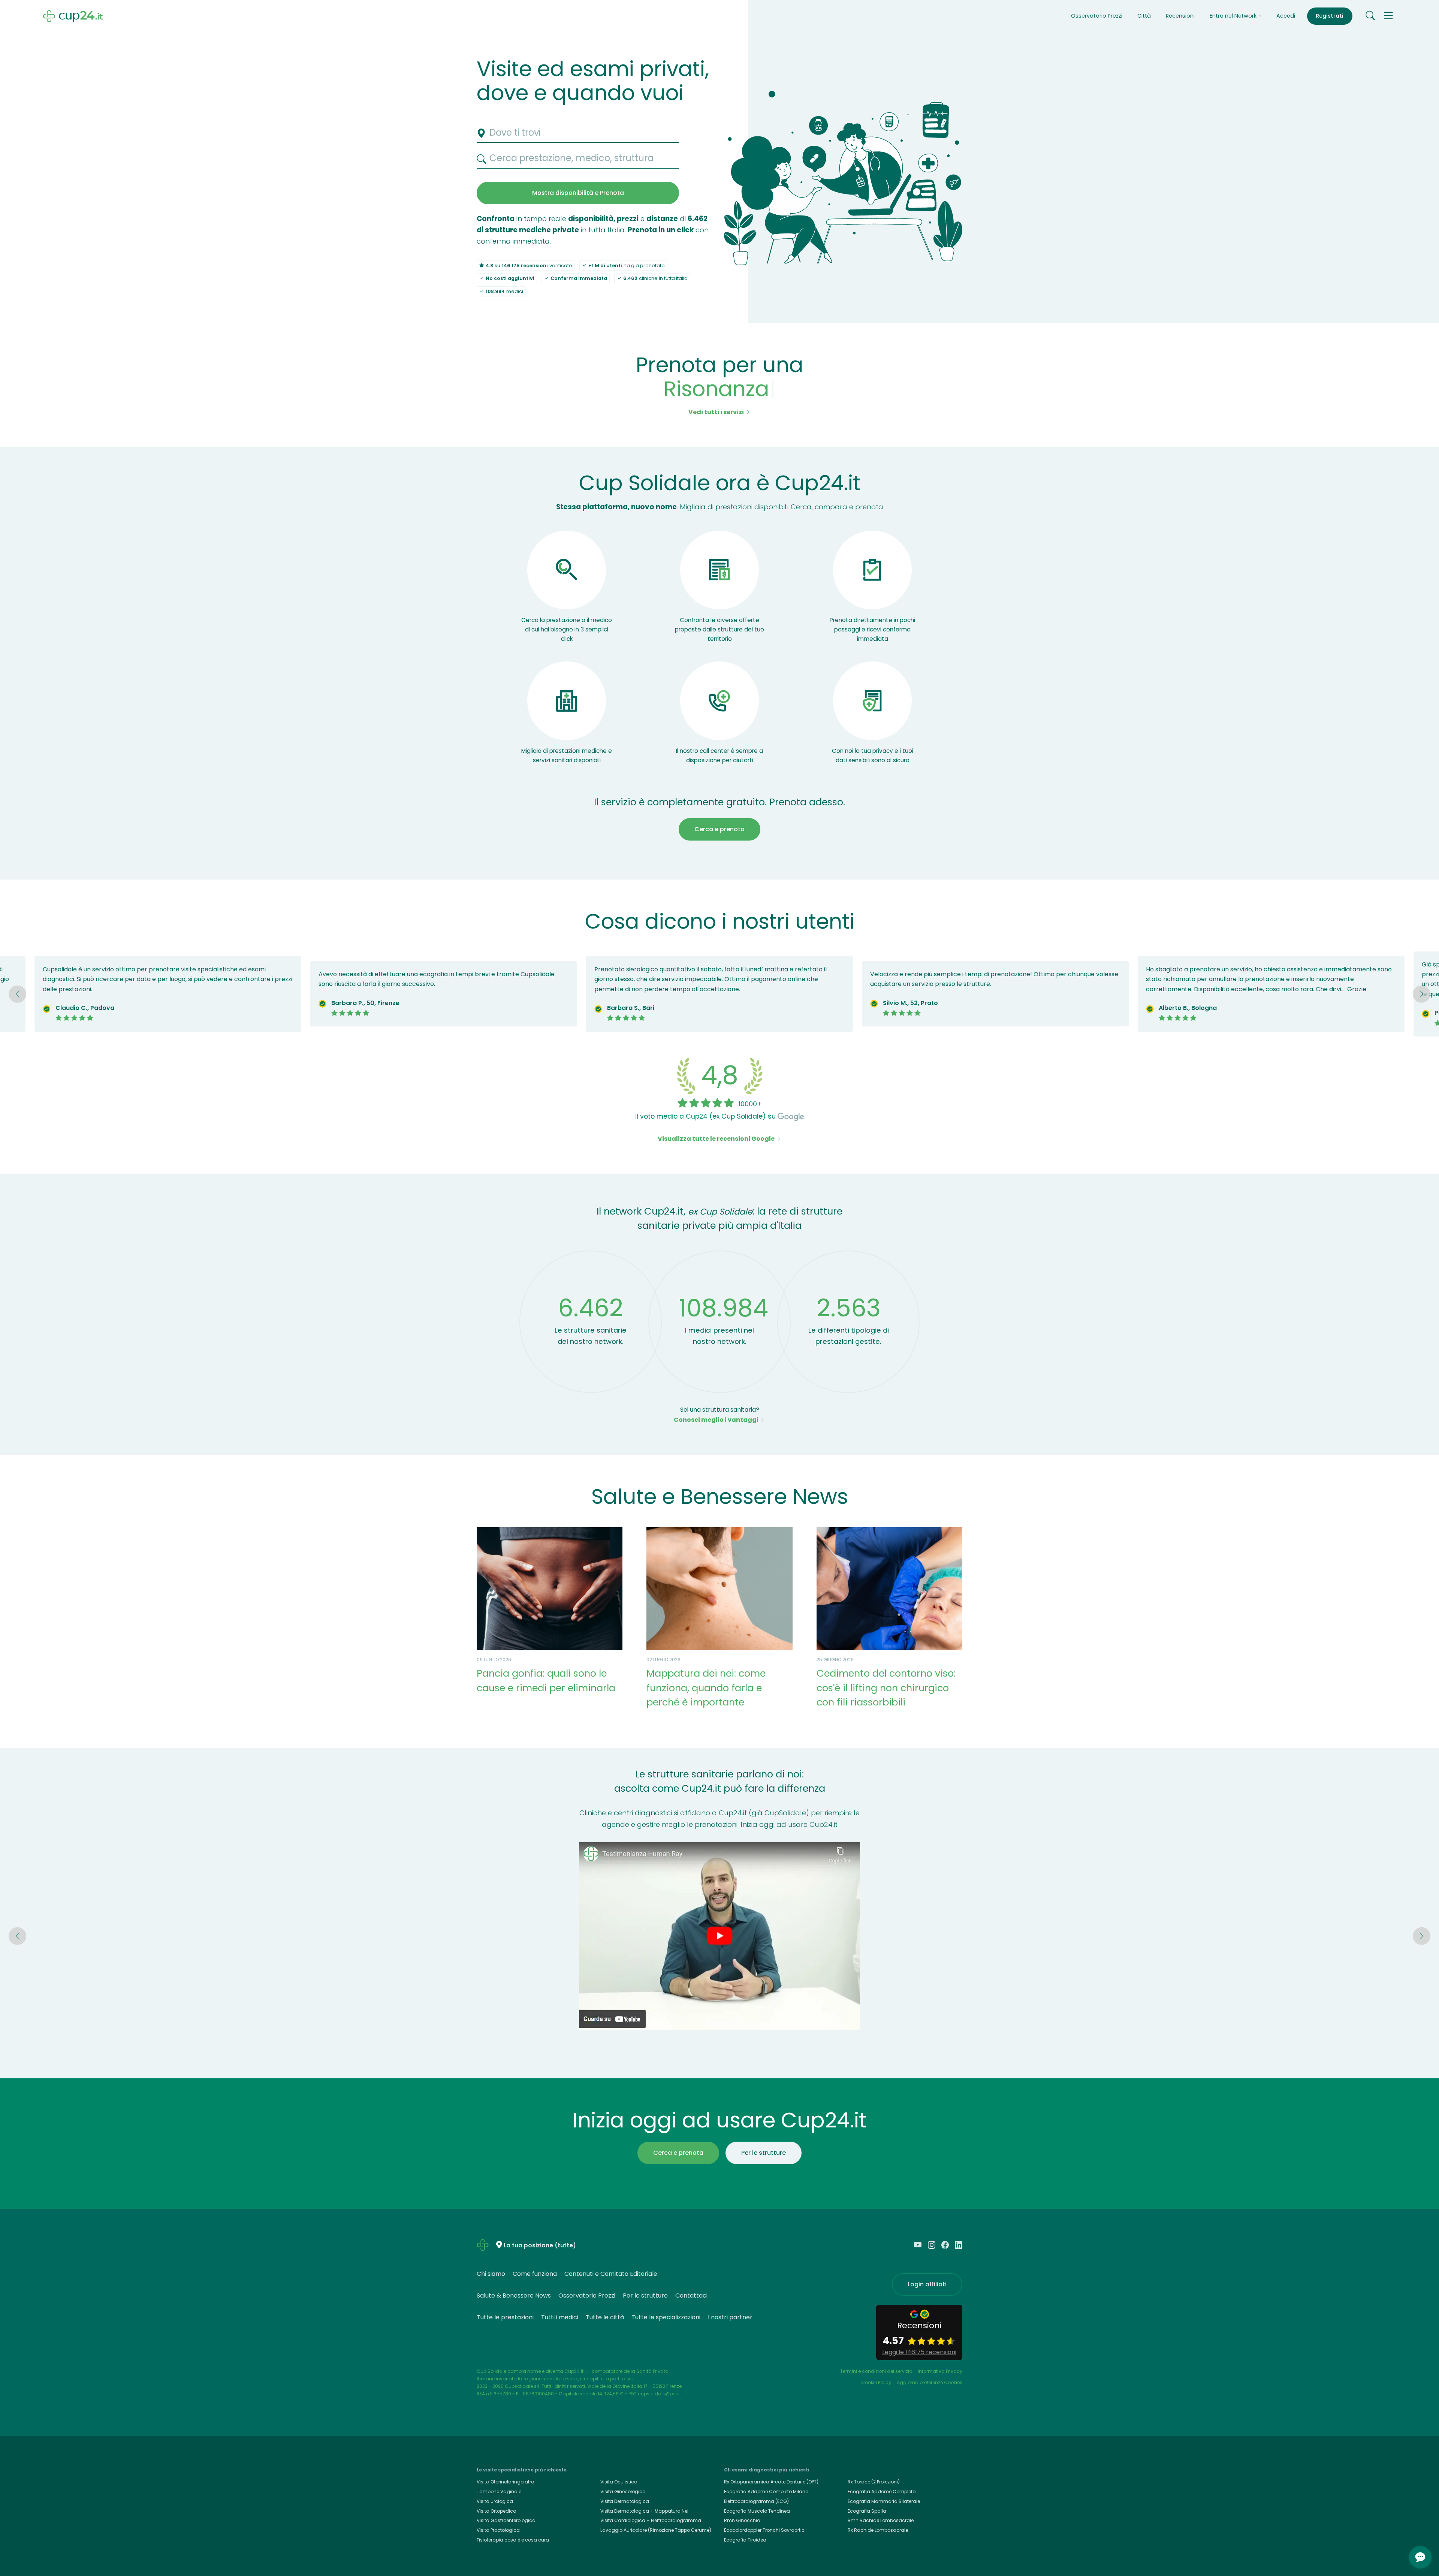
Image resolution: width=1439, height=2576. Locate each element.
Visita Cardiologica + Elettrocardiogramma (651, 2520)
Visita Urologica (495, 2501)
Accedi (1286, 16)
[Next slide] (1421, 994)
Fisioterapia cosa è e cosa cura (513, 2540)
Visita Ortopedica (497, 2511)
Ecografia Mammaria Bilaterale (884, 2501)
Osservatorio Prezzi (1097, 16)
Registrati (1330, 16)
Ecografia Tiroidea (745, 2540)
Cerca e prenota (719, 829)
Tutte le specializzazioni (666, 2317)
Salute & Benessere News (514, 2296)
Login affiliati (927, 2284)
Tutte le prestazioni (505, 2317)
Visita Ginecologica (623, 2491)
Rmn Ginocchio (742, 2520)
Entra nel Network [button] (1234, 16)
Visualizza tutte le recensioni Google (717, 1139)
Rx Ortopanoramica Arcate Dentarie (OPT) (771, 2482)
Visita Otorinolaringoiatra (506, 2482)
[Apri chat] (1420, 2557)
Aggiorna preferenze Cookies (930, 2382)
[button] (1388, 16)
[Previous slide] (17, 994)
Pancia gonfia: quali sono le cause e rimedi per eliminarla (546, 1680)
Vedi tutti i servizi (717, 412)
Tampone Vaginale (499, 2491)
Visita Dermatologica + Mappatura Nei (644, 2511)
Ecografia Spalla (867, 2511)
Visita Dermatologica (625, 2501)
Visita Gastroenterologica (506, 2520)
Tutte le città (605, 2317)
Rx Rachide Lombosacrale (878, 2530)
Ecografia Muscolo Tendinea (757, 2511)
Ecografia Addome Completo (882, 2491)
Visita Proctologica (498, 2530)
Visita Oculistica (619, 2482)
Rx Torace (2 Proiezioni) (874, 2482)
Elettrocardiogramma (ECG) (756, 2501)
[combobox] (578, 133)
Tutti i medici (560, 2317)
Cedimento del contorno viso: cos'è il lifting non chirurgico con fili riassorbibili (886, 1688)
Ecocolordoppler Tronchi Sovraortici (765, 2530)
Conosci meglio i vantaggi (717, 1420)
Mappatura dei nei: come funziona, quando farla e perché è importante (706, 1688)
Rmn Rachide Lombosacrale (881, 2520)
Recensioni (1180, 16)
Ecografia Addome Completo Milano (766, 2491)
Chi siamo (491, 2274)
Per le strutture (764, 2153)
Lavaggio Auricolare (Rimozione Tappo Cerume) (656, 2530)
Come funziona (535, 2274)
